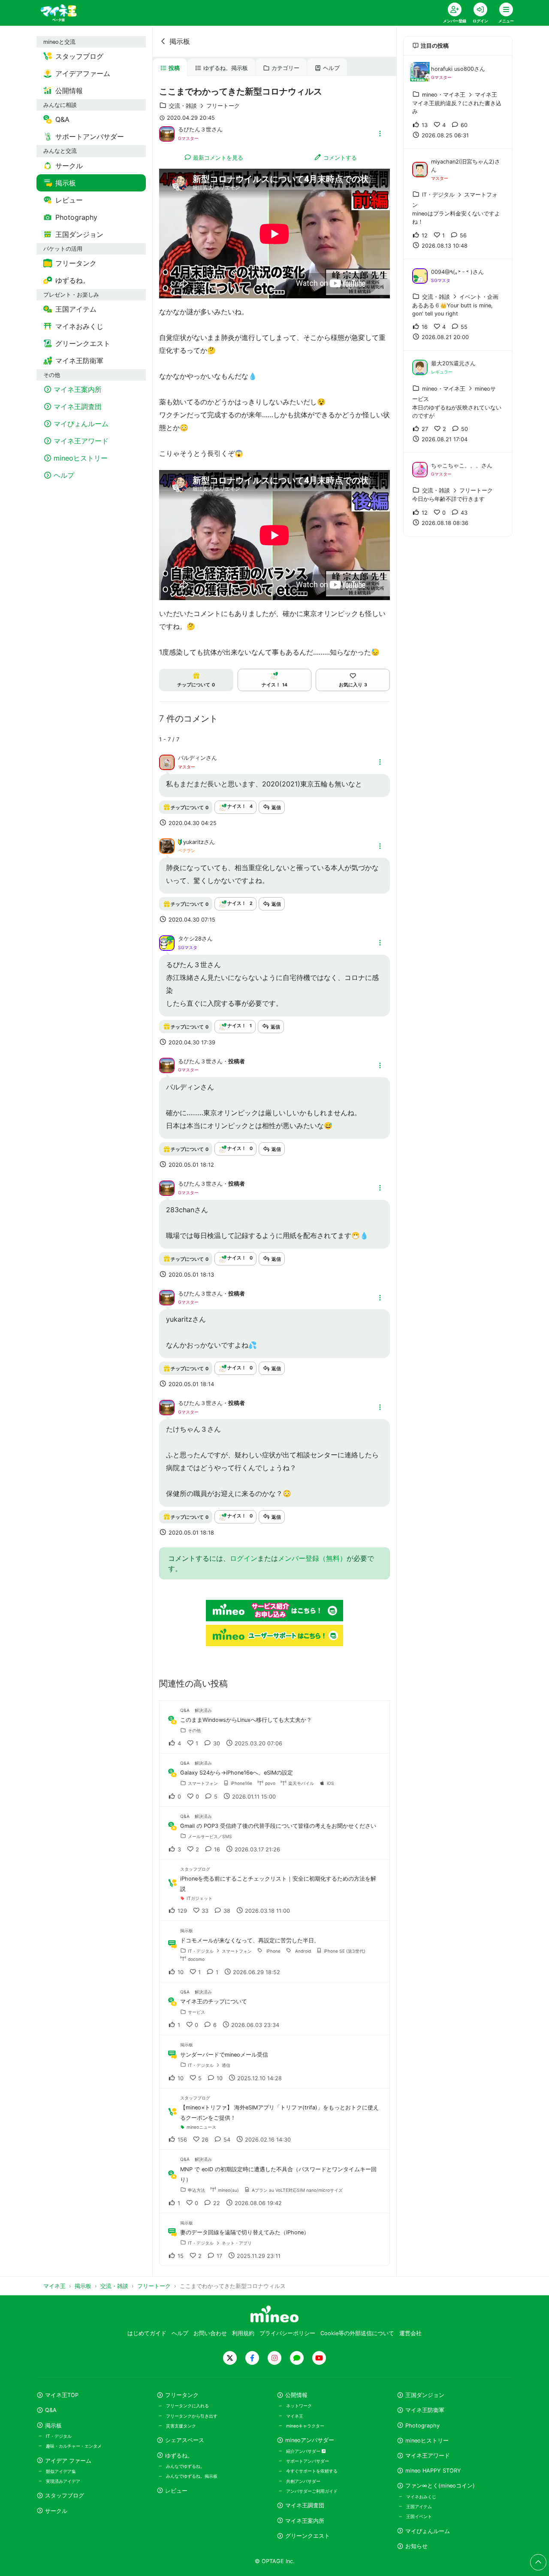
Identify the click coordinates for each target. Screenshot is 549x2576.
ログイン (244, 1558)
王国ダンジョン (425, 2395)
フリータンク (182, 2395)
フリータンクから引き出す (192, 2416)
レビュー (176, 2491)
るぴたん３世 (195, 129)
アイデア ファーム (68, 2461)
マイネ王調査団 (305, 2505)
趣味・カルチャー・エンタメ (74, 2446)
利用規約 (243, 2333)
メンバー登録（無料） (312, 1558)
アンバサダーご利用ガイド (312, 2491)
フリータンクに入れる (187, 2406)
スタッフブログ (65, 2496)
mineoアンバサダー (310, 2440)
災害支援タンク (181, 2426)
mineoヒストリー (427, 2441)
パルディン (192, 758)
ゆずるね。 (179, 2456)
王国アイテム (419, 2506)
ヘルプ (331, 68)
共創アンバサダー (303, 2481)
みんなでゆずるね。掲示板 (192, 2476)
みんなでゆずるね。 (185, 2466)
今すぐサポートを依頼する (312, 2471)
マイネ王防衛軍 (425, 2410)
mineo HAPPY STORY (433, 2471)
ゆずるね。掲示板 (226, 68)
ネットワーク (299, 2406)
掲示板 (180, 41)
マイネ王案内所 (305, 2521)
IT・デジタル (59, 2436)
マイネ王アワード (428, 2456)
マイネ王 (295, 2416)
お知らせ (416, 2546)
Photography (422, 2426)
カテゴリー (285, 68)
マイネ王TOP (62, 2395)
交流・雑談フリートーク (204, 106)
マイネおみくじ (421, 2497)
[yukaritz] (167, 845)
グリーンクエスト (308, 2536)
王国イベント (419, 2516)
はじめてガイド (147, 2333)
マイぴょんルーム (428, 2531)
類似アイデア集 (61, 2471)
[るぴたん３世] (167, 133)
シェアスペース (185, 2440)
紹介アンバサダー (304, 2451)
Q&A (51, 2410)
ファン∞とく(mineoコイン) (440, 2486)
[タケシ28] (167, 942)
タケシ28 (190, 939)
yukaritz (193, 842)
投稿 (174, 68)
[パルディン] (167, 762)
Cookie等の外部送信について (357, 2333)
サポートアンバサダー (308, 2461)
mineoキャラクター (305, 2426)
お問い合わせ (210, 2333)
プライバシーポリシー (287, 2333)
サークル (56, 2511)
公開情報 (296, 2395)
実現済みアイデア (63, 2481)
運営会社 (410, 2333)
